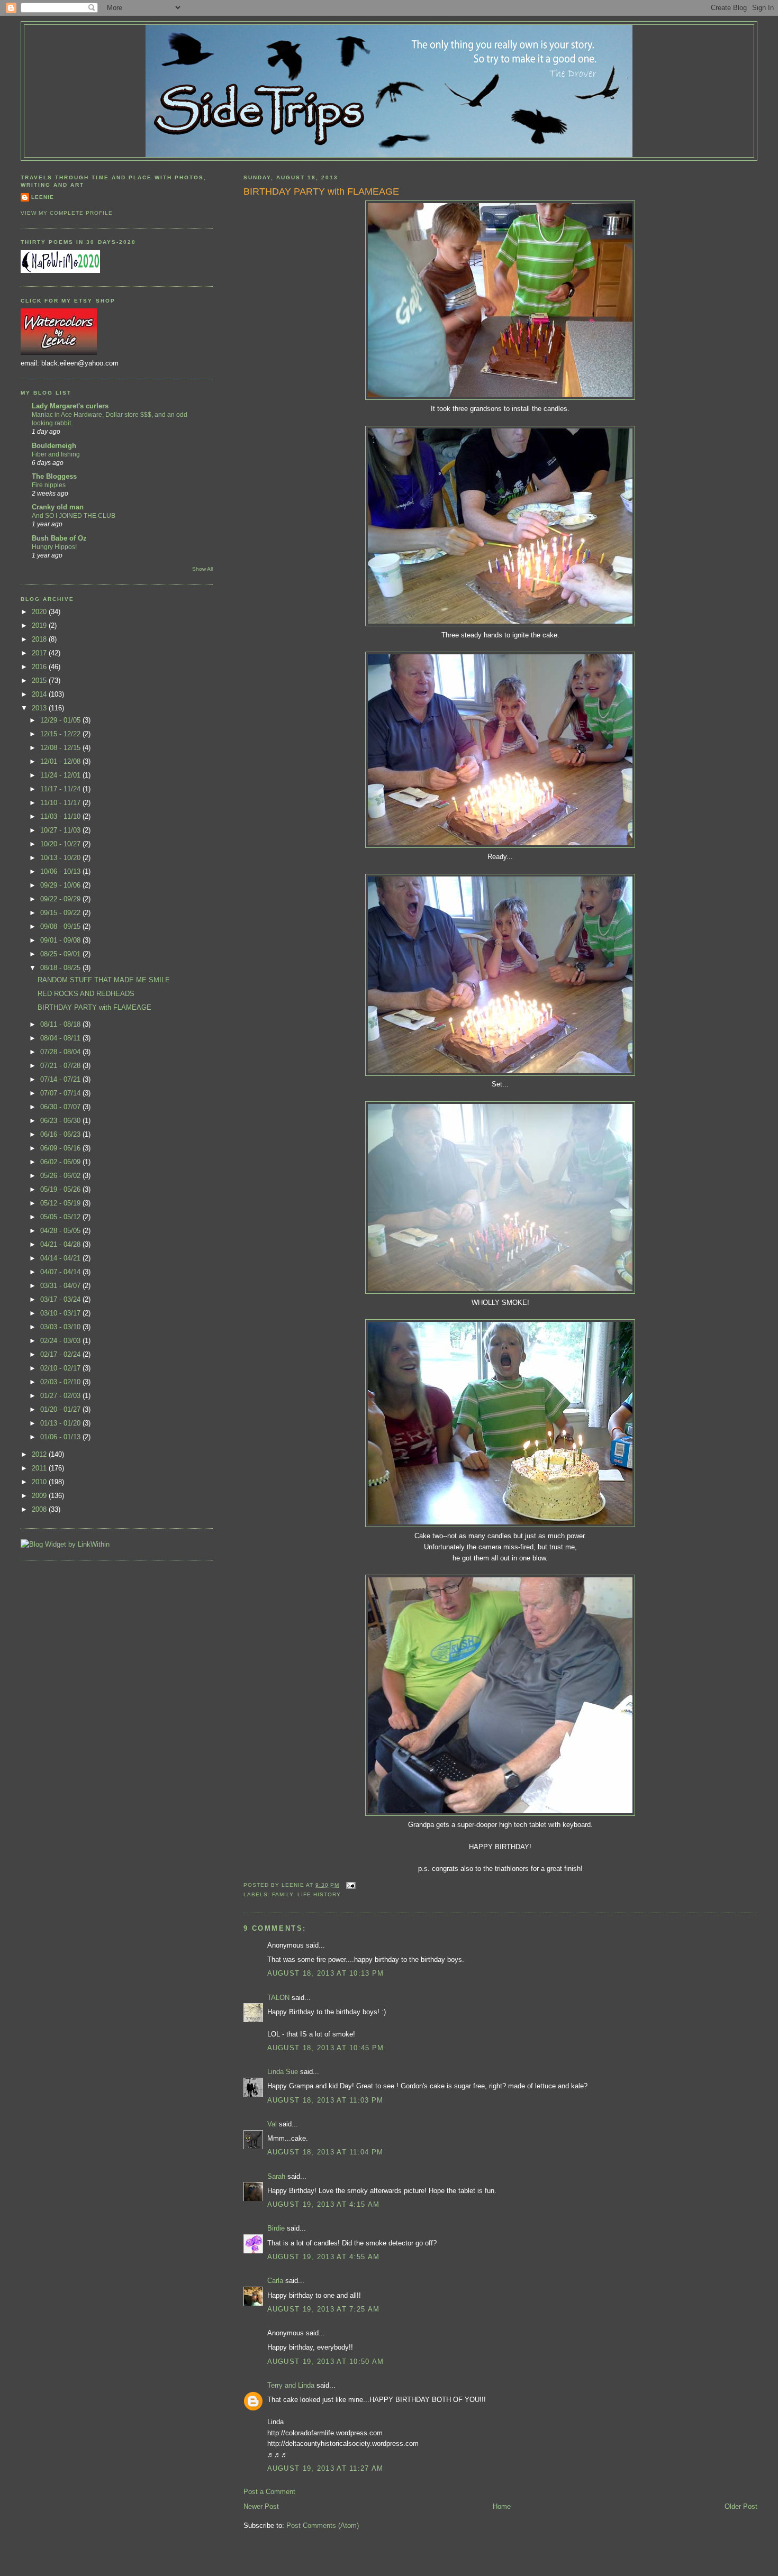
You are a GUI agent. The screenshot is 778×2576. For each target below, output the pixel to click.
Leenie (43, 197)
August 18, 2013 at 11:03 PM (325, 2100)
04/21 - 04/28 (61, 1244)
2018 (40, 639)
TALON (278, 1998)
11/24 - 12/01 (61, 775)
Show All (202, 569)
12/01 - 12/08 (61, 761)
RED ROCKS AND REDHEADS (86, 994)
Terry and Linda (291, 2385)
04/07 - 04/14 (61, 1272)
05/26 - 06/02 (61, 1176)
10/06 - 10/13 (61, 871)
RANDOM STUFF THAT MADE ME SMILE (104, 980)
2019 (40, 625)
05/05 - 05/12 (61, 1217)
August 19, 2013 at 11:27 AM (325, 2468)
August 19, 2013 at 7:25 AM (324, 2309)
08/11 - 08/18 (61, 1024)
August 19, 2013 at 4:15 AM (324, 2204)
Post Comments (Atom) (323, 2525)
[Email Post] (350, 1885)
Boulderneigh (54, 446)
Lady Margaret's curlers (70, 406)
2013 (40, 708)
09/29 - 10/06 (61, 885)
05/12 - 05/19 (61, 1203)
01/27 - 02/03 (61, 1396)
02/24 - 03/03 (61, 1341)
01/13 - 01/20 (61, 1423)
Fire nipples (49, 485)
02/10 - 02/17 (61, 1368)
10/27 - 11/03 (61, 830)
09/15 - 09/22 (61, 913)
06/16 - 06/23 (61, 1134)
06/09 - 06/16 (61, 1148)
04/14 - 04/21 (61, 1258)
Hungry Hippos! (54, 547)
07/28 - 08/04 (61, 1052)
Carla (275, 2281)
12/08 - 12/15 (61, 748)
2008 (40, 1509)
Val (272, 2124)
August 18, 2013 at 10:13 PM (326, 1973)
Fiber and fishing (56, 454)
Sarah (276, 2176)
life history (319, 1894)
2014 (40, 694)
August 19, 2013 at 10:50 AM (326, 2362)
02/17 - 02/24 (61, 1354)
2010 (40, 1482)
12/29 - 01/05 (61, 720)
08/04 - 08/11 (61, 1038)
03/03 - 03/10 (61, 1327)
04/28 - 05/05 (61, 1231)
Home (502, 2506)
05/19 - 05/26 (61, 1189)
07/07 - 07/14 (61, 1093)
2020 (40, 612)
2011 (40, 1468)
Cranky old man (58, 507)
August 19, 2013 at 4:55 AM (324, 2257)
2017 (40, 653)
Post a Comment (269, 2492)
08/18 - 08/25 (61, 968)
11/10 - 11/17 (61, 803)
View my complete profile (67, 213)
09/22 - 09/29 (61, 899)
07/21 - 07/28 (61, 1066)
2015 (40, 680)
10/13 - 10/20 (61, 858)
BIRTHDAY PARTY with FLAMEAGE (321, 191)
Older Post (741, 2506)
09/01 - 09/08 (61, 940)
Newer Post (261, 2506)
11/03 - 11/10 (61, 816)
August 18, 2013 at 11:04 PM (325, 2152)
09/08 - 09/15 (61, 926)
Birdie (276, 2228)
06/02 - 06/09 (61, 1162)
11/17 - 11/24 (61, 789)
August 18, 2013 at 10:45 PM (326, 2048)
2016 (40, 667)
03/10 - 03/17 (61, 1313)
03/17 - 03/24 (61, 1299)
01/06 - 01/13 (61, 1437)
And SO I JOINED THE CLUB (74, 516)
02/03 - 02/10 (61, 1382)
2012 (40, 1454)
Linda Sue (283, 2072)
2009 (40, 1496)
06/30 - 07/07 (61, 1107)
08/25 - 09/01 (61, 954)
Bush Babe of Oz (59, 538)
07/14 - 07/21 (61, 1079)
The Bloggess (54, 476)
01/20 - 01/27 (61, 1409)
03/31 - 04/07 (61, 1286)
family (283, 1894)
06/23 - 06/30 (61, 1121)
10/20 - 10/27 (61, 844)
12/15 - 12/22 (61, 734)
